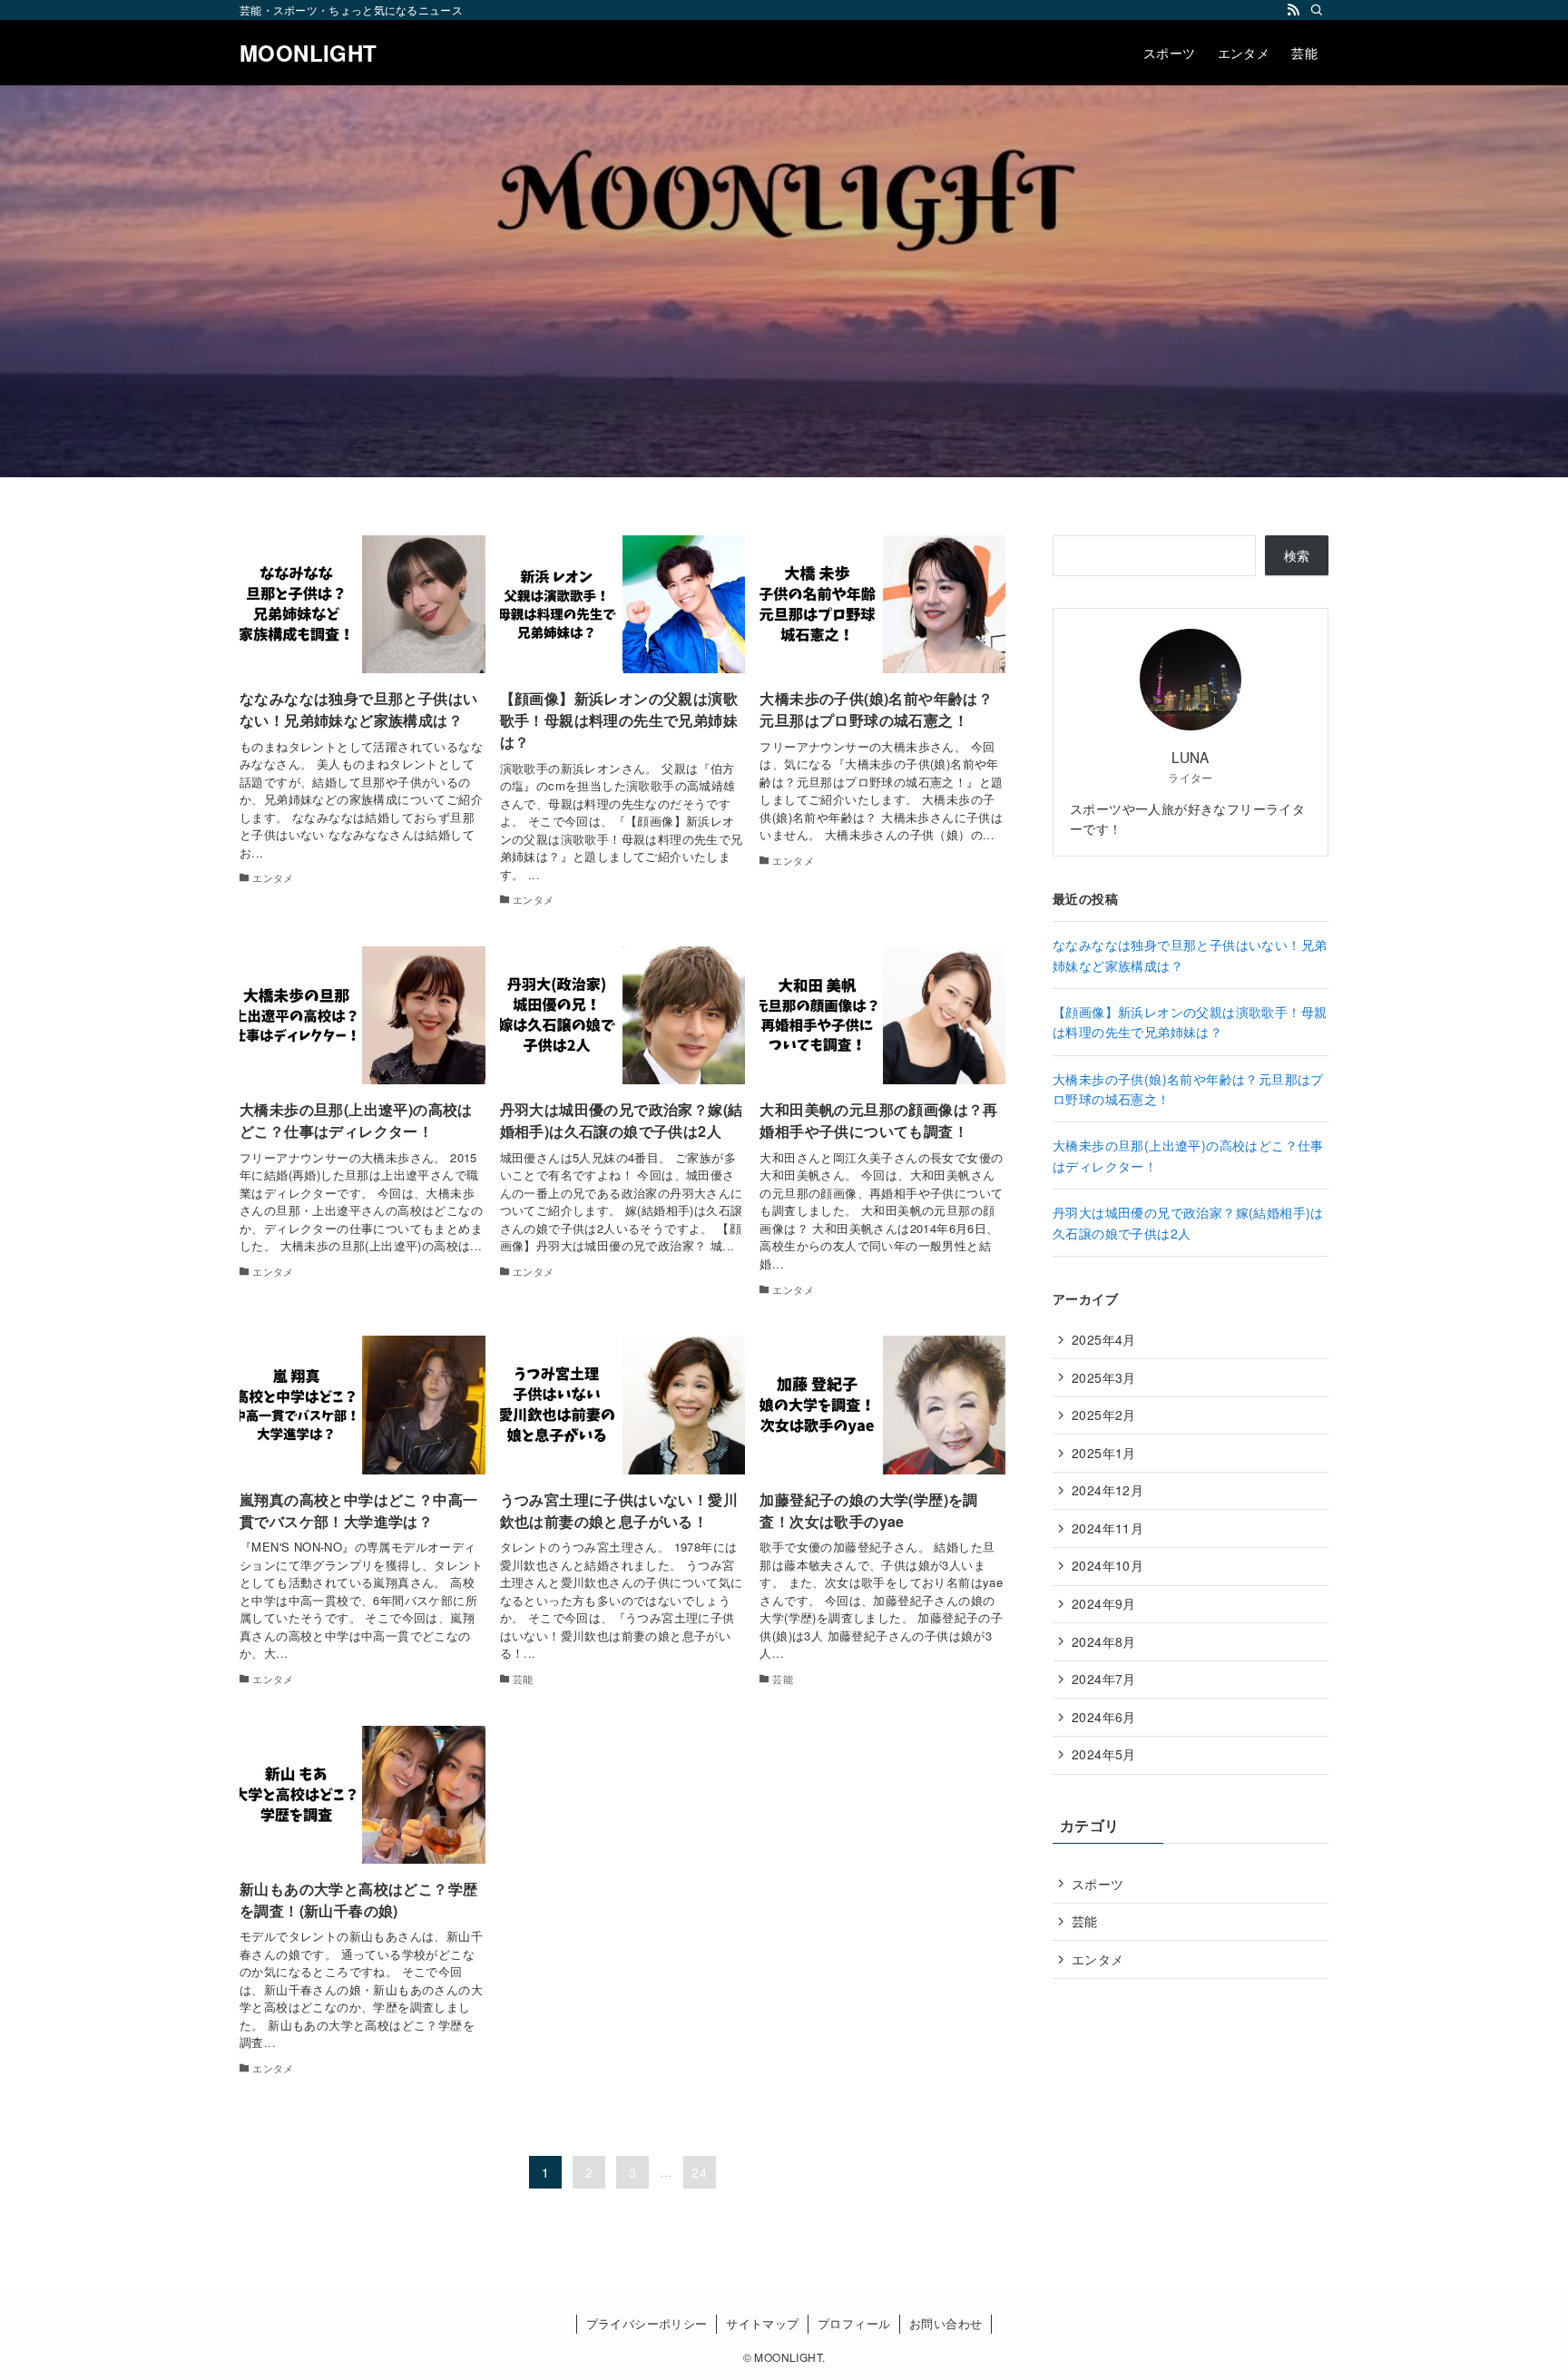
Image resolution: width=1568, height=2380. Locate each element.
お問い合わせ (946, 2323)
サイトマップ (762, 2323)
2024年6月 (1104, 1717)
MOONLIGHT (309, 53)
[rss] (1293, 10)
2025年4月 (1104, 1339)
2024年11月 (1107, 1528)
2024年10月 (1107, 1565)
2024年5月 (1104, 1754)
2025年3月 (1104, 1377)
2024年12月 (1107, 1490)
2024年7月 (1104, 1679)
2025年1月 (1104, 1453)
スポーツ (1098, 1884)
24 (699, 2172)
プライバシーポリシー (647, 2323)
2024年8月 (1104, 1641)
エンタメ (1098, 1959)
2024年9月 (1104, 1603)
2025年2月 (1104, 1415)
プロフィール (854, 2323)
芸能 (1085, 1921)
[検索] (1317, 10)
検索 (1297, 555)
